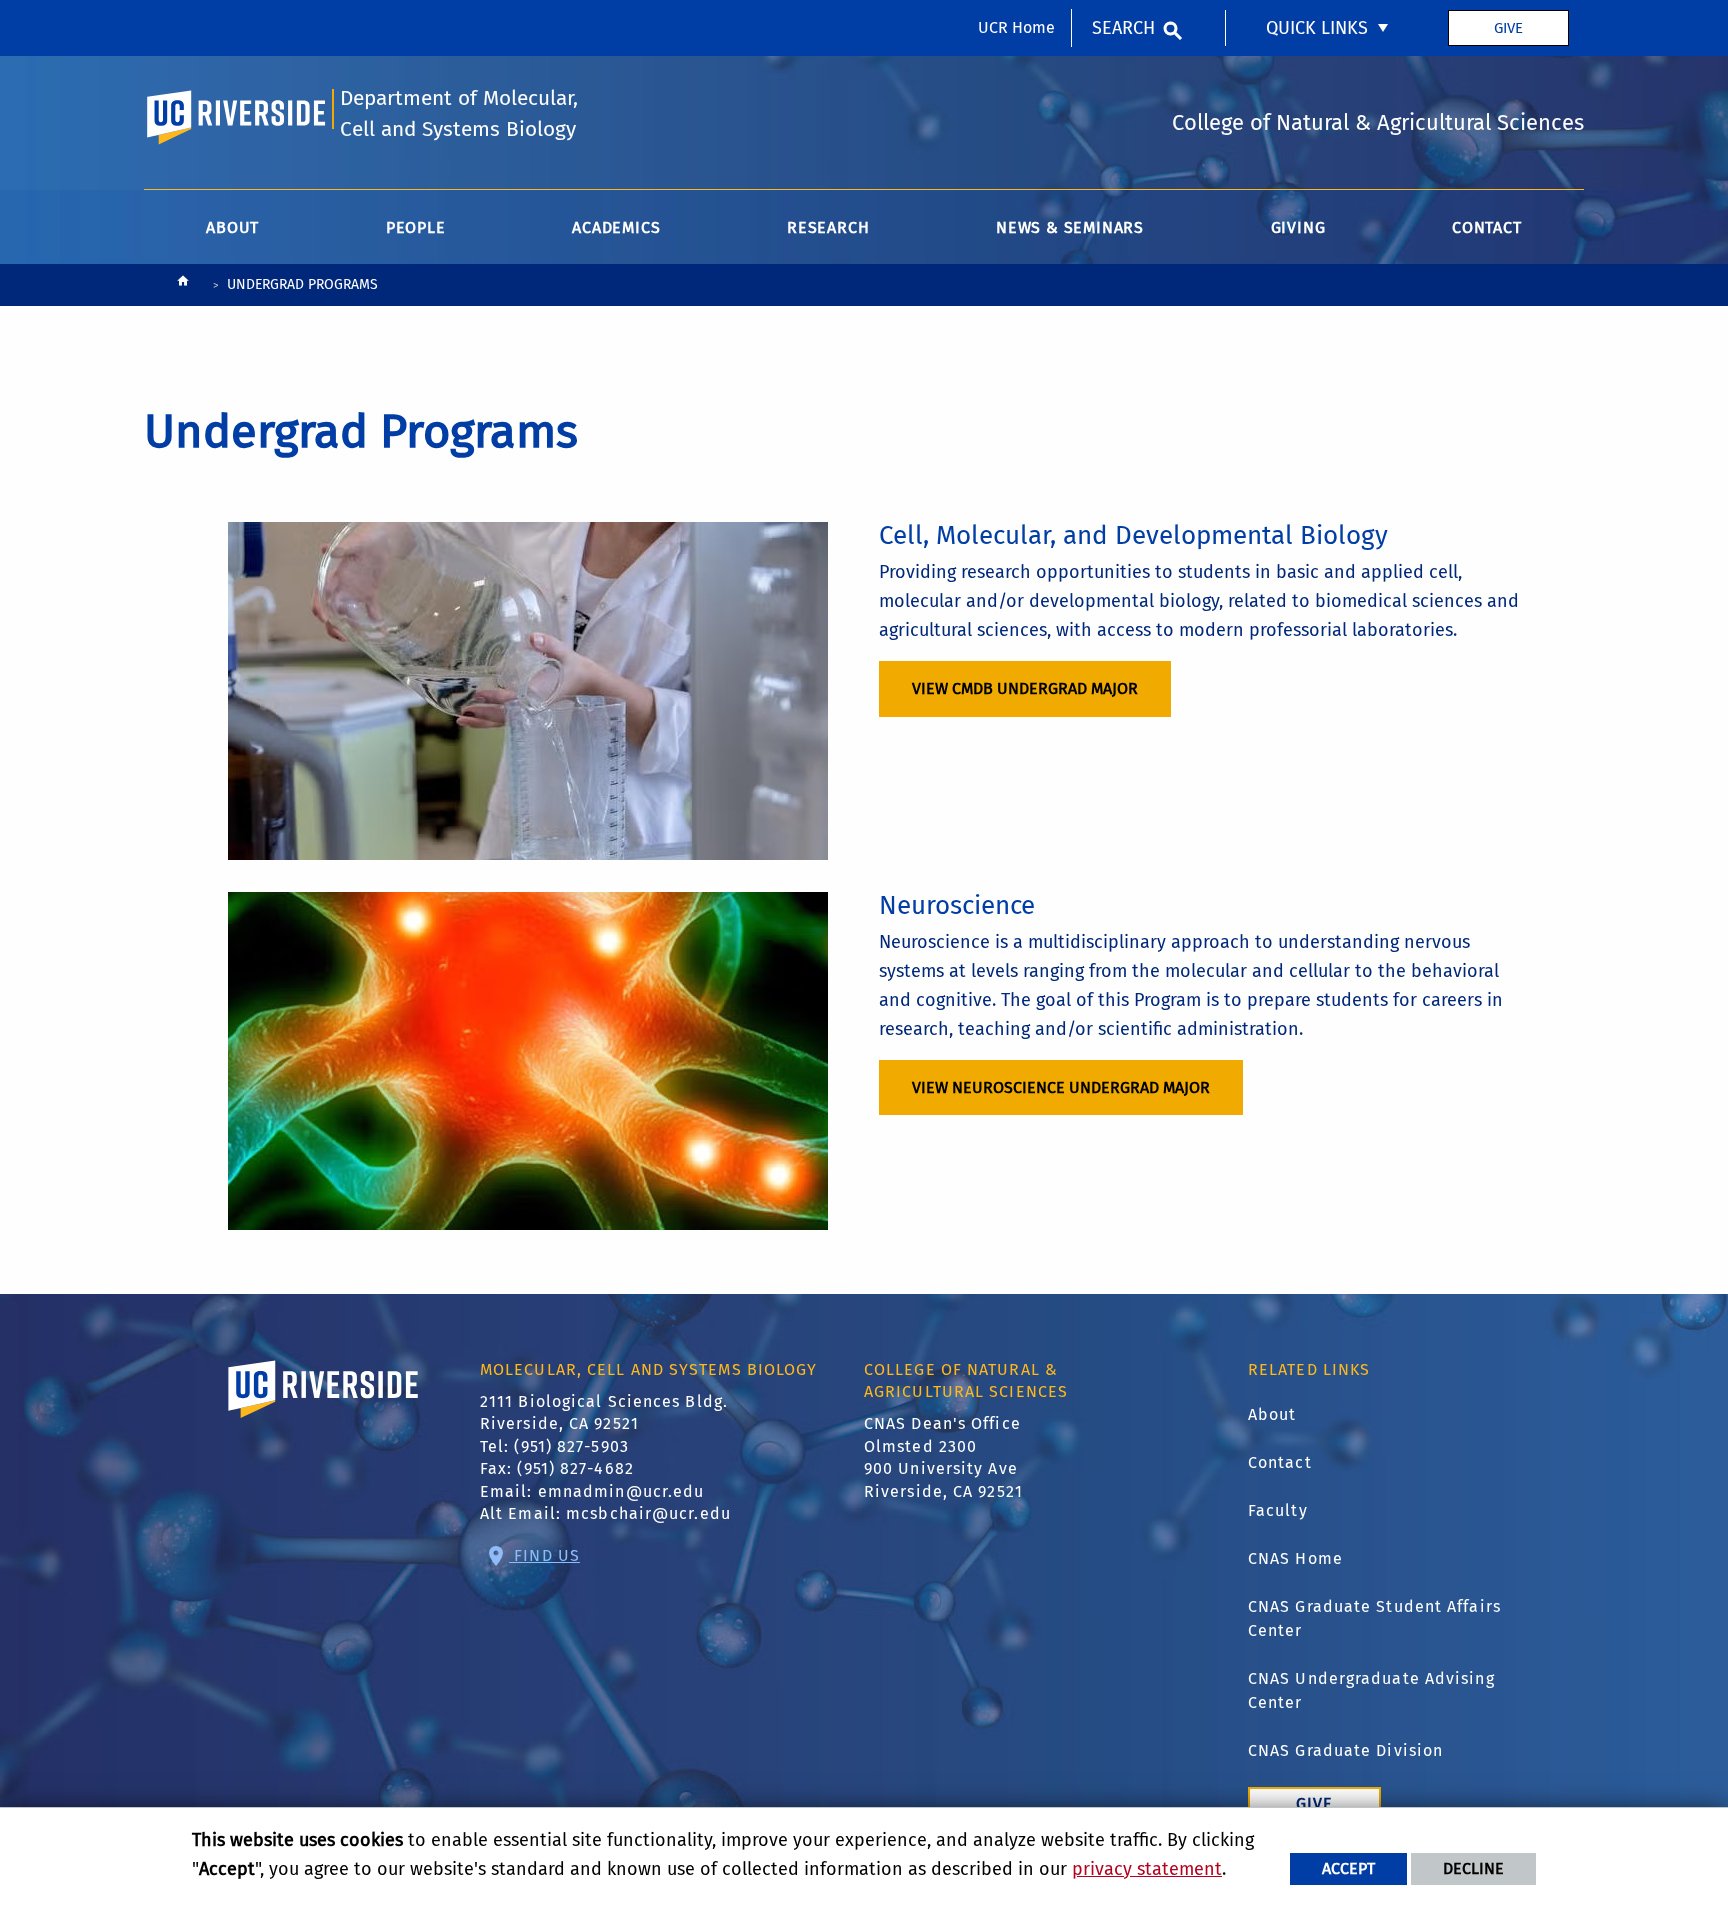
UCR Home (1016, 27)
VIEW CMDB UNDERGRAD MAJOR (1025, 688)
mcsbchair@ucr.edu (648, 1513)
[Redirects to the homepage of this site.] (183, 285)
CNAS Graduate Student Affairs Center (1374, 1618)
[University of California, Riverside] (324, 1417)
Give (1508, 28)
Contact (1280, 1462)
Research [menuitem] (828, 227)
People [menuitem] (416, 227)
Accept (1348, 1868)
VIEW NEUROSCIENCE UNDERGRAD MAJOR (1061, 1087)
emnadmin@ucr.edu (621, 1491)
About (1272, 1414)
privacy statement (1147, 1869)
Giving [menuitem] (1298, 227)
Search (1123, 28)
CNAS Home (1295, 1558)
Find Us (544, 1555)
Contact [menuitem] (1487, 227)
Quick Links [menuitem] (1317, 28)
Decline (1473, 1868)
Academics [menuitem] (616, 227)
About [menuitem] (232, 227)
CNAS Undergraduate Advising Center (1371, 1690)
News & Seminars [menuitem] (1070, 227)
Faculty (1278, 1510)
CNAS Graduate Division (1345, 1750)
